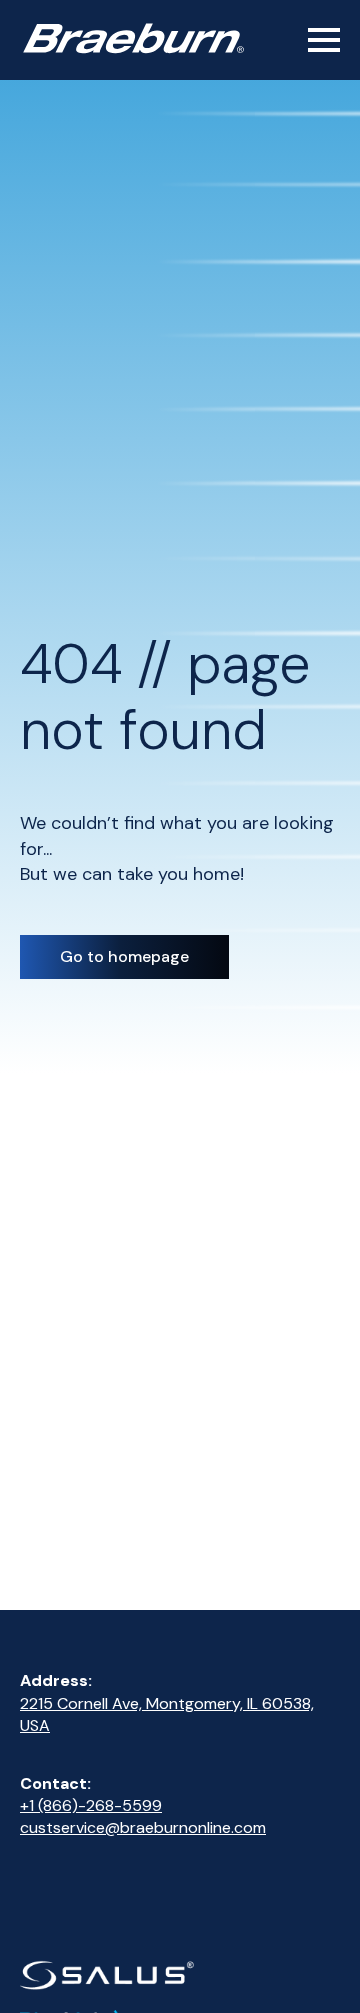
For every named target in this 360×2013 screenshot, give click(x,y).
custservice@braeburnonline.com (143, 1827)
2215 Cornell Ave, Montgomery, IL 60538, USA (167, 1714)
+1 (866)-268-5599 (91, 1805)
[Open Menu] (324, 40)
